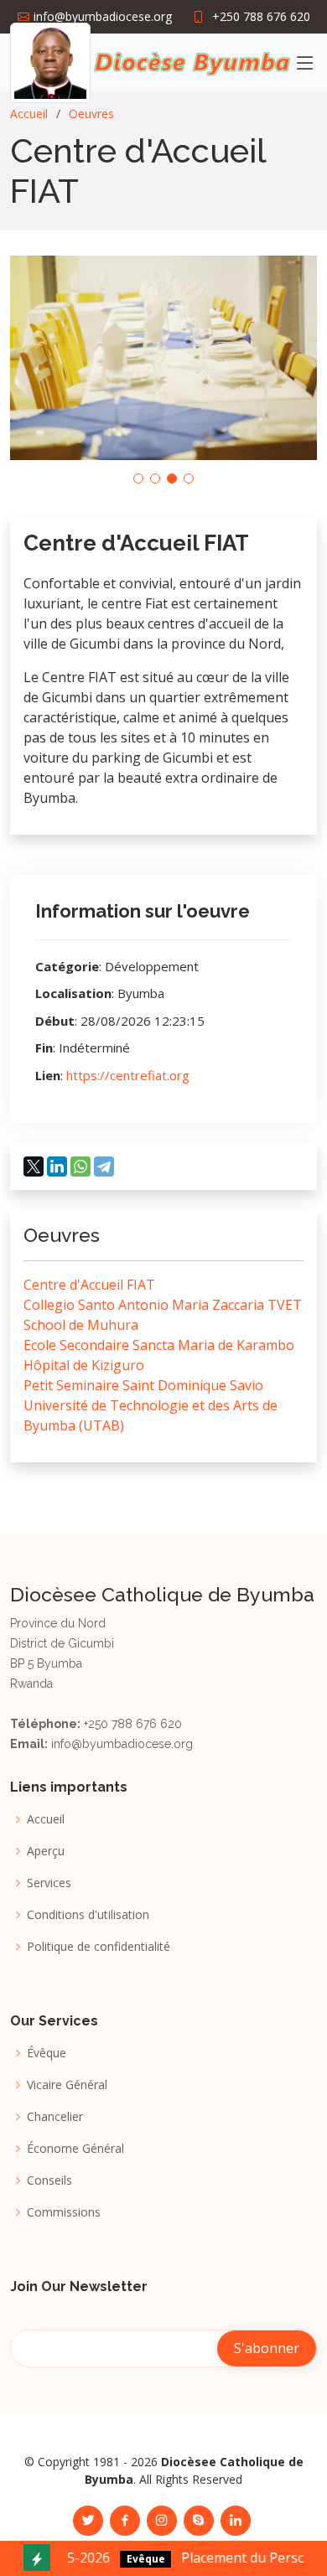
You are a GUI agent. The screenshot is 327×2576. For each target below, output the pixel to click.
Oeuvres (91, 114)
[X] (34, 1166)
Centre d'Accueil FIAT (89, 1285)
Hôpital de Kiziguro (84, 1365)
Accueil (29, 114)
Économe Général (75, 2149)
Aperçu (46, 1851)
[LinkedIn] (57, 1166)
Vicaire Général (67, 2085)
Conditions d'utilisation (88, 1915)
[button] (138, 478)
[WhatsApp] (80, 1166)
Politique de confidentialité (99, 1947)
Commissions (64, 2212)
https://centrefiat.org (128, 1075)
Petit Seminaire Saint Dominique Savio (143, 1385)
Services (49, 1883)
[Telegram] (104, 1166)
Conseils (49, 2180)
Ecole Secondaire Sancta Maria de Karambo (159, 1345)
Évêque (47, 2053)
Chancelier (55, 2117)
